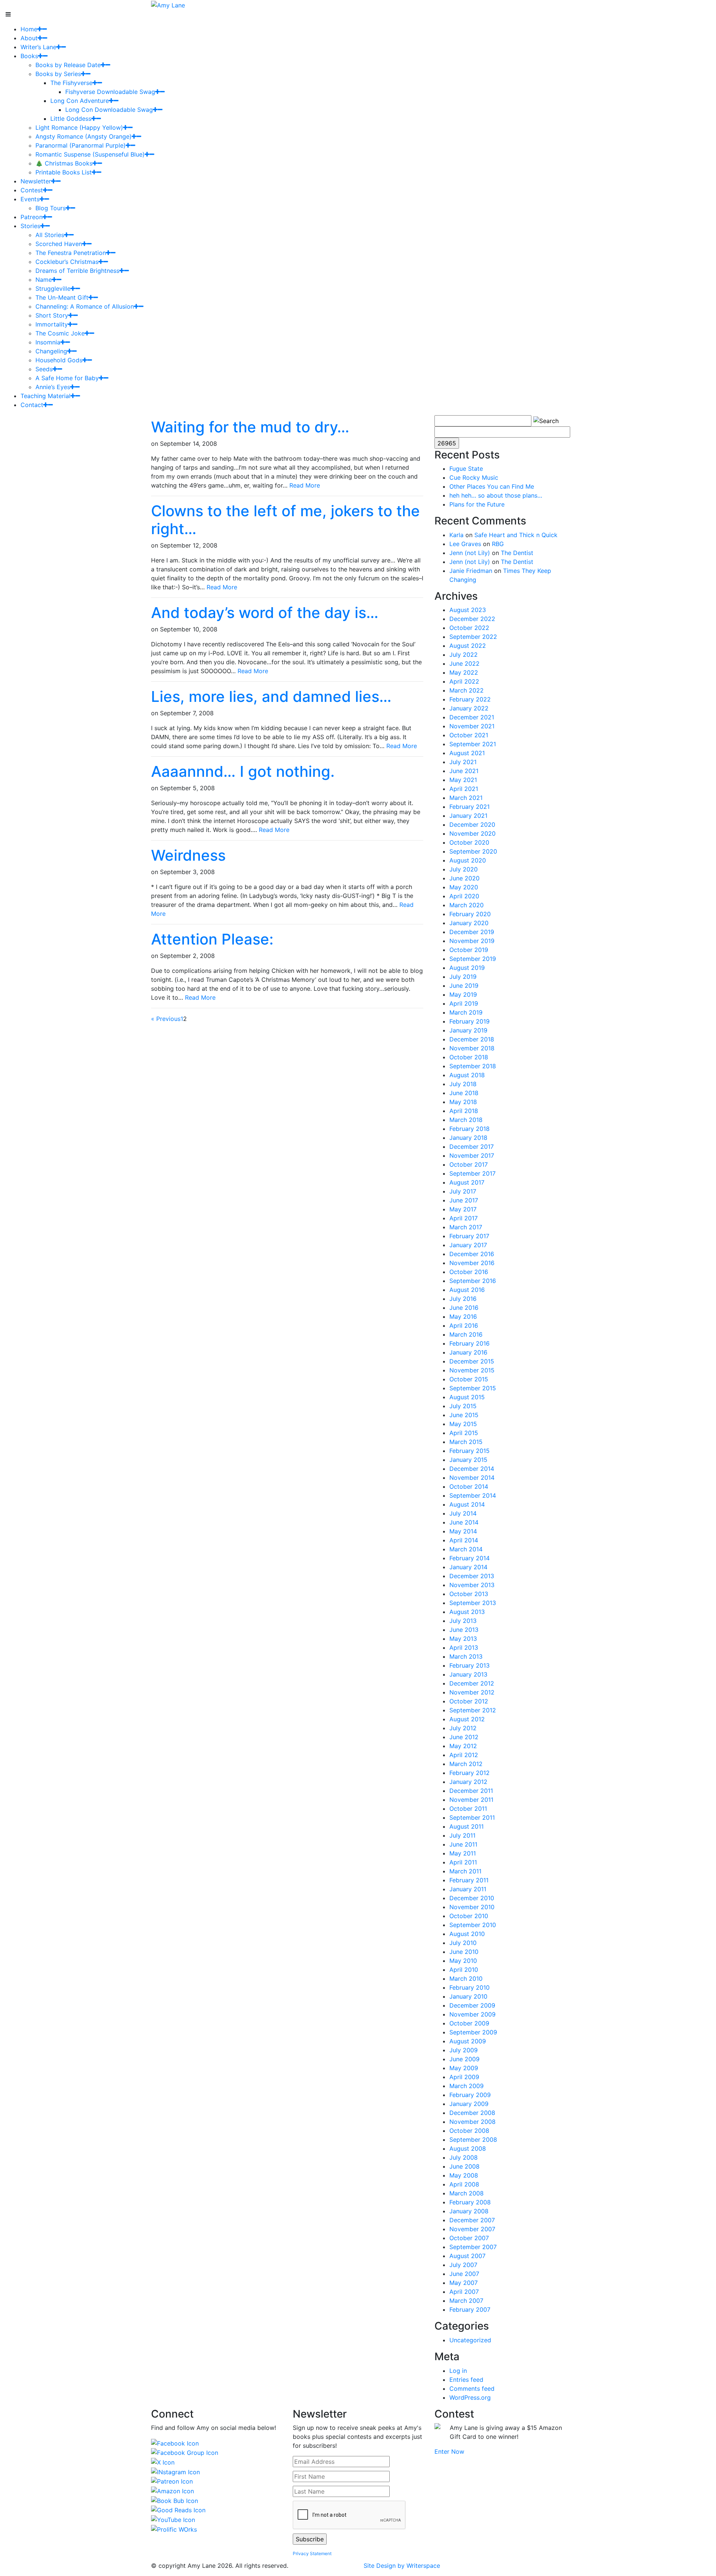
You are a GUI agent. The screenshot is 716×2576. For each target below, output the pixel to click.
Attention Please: (212, 939)
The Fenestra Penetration (71, 253)
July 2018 (463, 1084)
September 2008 (473, 2140)
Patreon (32, 217)
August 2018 (467, 1075)
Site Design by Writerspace (402, 2566)
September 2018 (473, 1066)
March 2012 (466, 1764)
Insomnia (48, 342)
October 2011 (468, 1809)
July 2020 (464, 869)
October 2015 (469, 1379)
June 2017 (464, 1200)
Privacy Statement (312, 2553)
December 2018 (472, 1039)
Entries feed (466, 2380)
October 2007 (469, 2238)
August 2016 (467, 1290)
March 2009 (467, 2086)
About (29, 38)
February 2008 (470, 2202)
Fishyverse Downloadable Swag (110, 92)
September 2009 (473, 2032)
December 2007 (472, 2220)
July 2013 (463, 1621)
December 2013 (472, 1576)
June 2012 (464, 1737)
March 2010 (466, 1978)
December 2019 (472, 932)
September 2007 (473, 2247)
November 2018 (472, 1048)
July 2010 (463, 1943)
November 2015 (472, 1370)
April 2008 (464, 2184)
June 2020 (464, 878)
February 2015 (470, 1451)
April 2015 (464, 1433)
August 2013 (467, 1612)
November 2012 (472, 1692)
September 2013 (473, 1603)
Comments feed (472, 2389)
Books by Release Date (68, 65)
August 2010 (467, 1934)
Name (44, 280)
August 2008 (468, 2148)
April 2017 (464, 1218)
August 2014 (467, 1504)
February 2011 (469, 1880)
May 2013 (463, 1639)
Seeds (44, 369)
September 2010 (473, 1925)
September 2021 (473, 744)
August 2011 (467, 1826)
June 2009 (464, 2059)
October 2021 (469, 735)
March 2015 (466, 1442)
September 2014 (473, 1495)
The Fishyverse (71, 83)
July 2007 (463, 2265)
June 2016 (464, 1308)
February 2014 (470, 1558)
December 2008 (472, 2113)
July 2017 (463, 1191)
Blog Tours (51, 208)
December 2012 (472, 1683)
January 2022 (469, 708)
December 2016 (472, 1254)
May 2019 (463, 994)
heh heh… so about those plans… (496, 495)
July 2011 (462, 1835)
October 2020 (469, 842)
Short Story (52, 315)
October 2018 (469, 1057)
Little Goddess (71, 119)
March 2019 (466, 1012)
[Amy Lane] (168, 4)
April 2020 (464, 896)
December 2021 (472, 717)
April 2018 (464, 1111)
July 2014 (463, 1513)
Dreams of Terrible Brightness (77, 271)
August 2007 (467, 2256)
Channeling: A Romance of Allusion (85, 306)
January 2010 (468, 1996)
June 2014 (464, 1522)
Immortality (52, 324)
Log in (458, 2371)
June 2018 (464, 1093)
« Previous (166, 1019)
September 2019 (473, 959)
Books (29, 56)
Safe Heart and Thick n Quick (516, 535)
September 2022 (473, 637)
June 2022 (464, 663)
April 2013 (464, 1648)
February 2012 (470, 1773)
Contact (32, 405)
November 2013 (472, 1585)
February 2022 (470, 699)
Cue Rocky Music (474, 477)
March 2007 (466, 2301)
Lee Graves (465, 544)
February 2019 (470, 1021)
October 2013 (469, 1594)
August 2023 (468, 610)
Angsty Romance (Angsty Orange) (84, 136)
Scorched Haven (59, 244)
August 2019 (467, 968)
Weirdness (188, 855)
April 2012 (464, 1755)
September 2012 (473, 1710)
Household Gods (59, 360)
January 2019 (468, 1030)
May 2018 (463, 1102)
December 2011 (471, 1791)
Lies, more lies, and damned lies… (271, 696)
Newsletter (36, 181)
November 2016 (472, 1263)
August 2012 (467, 1719)
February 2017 (469, 1236)
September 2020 (473, 851)
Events (30, 199)
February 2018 (470, 1129)
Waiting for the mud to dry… (250, 427)
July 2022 (464, 655)
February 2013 (470, 1665)
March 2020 (467, 905)
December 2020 (472, 824)
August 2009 (468, 2041)
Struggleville (53, 289)
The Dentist (517, 553)
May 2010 (463, 1961)
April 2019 (464, 1003)
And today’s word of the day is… (265, 613)
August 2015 (467, 1397)
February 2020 (470, 914)
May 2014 (463, 1531)
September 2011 (472, 1817)
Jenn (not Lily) (470, 553)
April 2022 (464, 681)
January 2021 (468, 816)
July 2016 (463, 1299)
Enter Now (449, 2452)
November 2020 (472, 833)
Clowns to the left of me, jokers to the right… (285, 520)
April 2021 (464, 789)
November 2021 (472, 726)
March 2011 (465, 1871)
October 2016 (469, 1272)
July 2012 (463, 1728)
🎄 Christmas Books (64, 163)
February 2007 (470, 2309)
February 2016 (470, 1343)
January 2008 (469, 2211)
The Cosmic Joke (60, 333)
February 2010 (470, 1987)
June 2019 (464, 986)
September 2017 (472, 1173)
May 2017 (463, 1209)
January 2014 (468, 1567)
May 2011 (463, 1853)
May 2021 (463, 780)
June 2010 (464, 1952)
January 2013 (468, 1674)
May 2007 (464, 2283)
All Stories (50, 235)
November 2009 (472, 2014)
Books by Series (58, 74)
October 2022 (469, 628)
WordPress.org (470, 2397)
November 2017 (472, 1155)
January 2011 (468, 1889)
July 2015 (463, 1406)
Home (29, 29)
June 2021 (464, 771)
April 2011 (463, 1862)
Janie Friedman (471, 571)
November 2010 (472, 1907)
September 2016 (473, 1281)
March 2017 (466, 1227)
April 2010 (464, 1970)
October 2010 (469, 1916)
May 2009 (464, 2068)
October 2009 (469, 2023)
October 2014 (469, 1486)
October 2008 (469, 2131)
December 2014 (472, 1469)
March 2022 (467, 690)
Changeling (51, 351)
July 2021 (463, 762)
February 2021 (470, 807)
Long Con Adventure (80, 101)
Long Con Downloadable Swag (109, 110)
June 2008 (464, 2166)
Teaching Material (45, 396)
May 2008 (464, 2175)
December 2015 (472, 1361)
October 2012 (469, 1701)
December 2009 (472, 2005)
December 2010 (472, 1898)
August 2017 (467, 1182)
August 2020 (468, 860)
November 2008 (472, 2122)
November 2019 (472, 941)
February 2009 (470, 2095)
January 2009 (469, 2104)
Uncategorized (470, 2340)
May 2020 (464, 887)
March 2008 (467, 2193)
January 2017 (468, 1245)
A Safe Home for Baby (67, 378)
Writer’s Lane (38, 47)
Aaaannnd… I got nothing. (243, 771)
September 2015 (473, 1388)
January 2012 (468, 1782)
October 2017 (469, 1164)
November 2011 (471, 1800)
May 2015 (463, 1424)
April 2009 (464, 2077)
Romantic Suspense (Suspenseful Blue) (90, 154)
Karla (456, 535)
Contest (32, 190)
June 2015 (464, 1415)
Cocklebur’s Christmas (67, 262)
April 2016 (464, 1325)
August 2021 (467, 753)
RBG (498, 544)
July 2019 (463, 977)
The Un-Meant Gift (62, 297)
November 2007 (472, 2229)
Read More (305, 485)
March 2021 (466, 798)
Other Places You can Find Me (492, 486)
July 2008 (464, 2157)
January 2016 (468, 1352)
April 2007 (464, 2292)
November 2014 (472, 1478)
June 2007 (464, 2274)
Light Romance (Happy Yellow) (79, 127)
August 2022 (468, 646)
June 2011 (463, 1844)
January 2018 (468, 1138)
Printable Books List (64, 172)
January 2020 (469, 923)
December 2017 (472, 1147)
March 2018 (466, 1120)
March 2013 (466, 1656)
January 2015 (468, 1460)
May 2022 (464, 672)
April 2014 (464, 1540)
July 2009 (464, 2050)
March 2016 (466, 1334)
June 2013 (464, 1630)
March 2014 (466, 1549)
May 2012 (463, 1746)
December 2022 (472, 619)
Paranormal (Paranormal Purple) (81, 145)
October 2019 (469, 950)
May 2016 (463, 1317)
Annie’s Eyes (53, 387)
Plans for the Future (477, 504)
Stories (30, 226)
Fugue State (466, 469)
